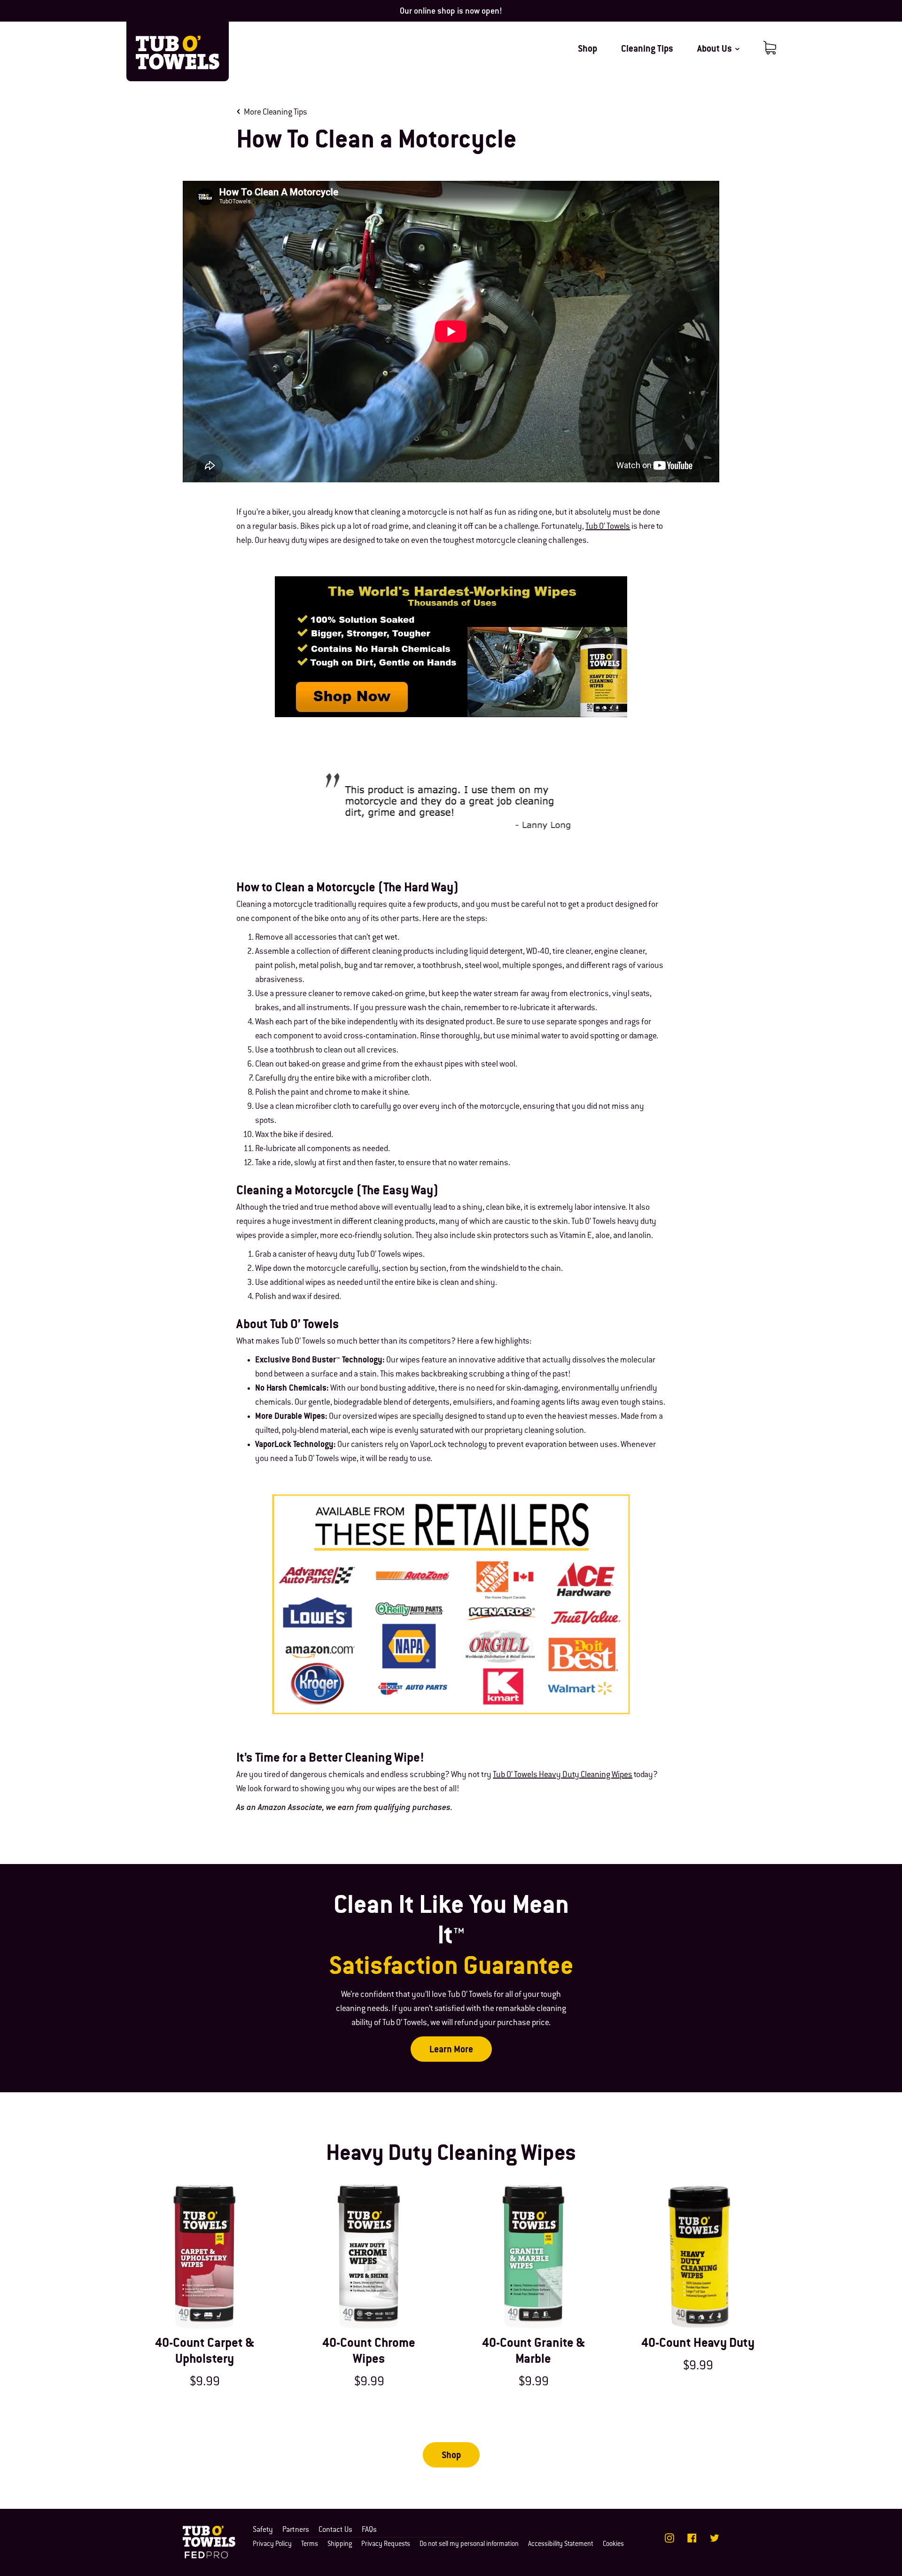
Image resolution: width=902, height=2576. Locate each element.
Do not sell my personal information (469, 2545)
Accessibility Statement (561, 2545)
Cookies (613, 2545)
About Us (715, 50)
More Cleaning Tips (276, 113)
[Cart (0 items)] (770, 48)
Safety (263, 2530)
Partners (296, 2530)
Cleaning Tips (647, 50)
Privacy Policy (272, 2545)
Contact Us (335, 2530)
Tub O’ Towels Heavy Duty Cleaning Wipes (563, 1775)
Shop (587, 50)
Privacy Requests (386, 2545)
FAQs (369, 2530)
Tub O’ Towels (608, 527)
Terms (310, 2545)
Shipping (340, 2545)
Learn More (451, 2050)
